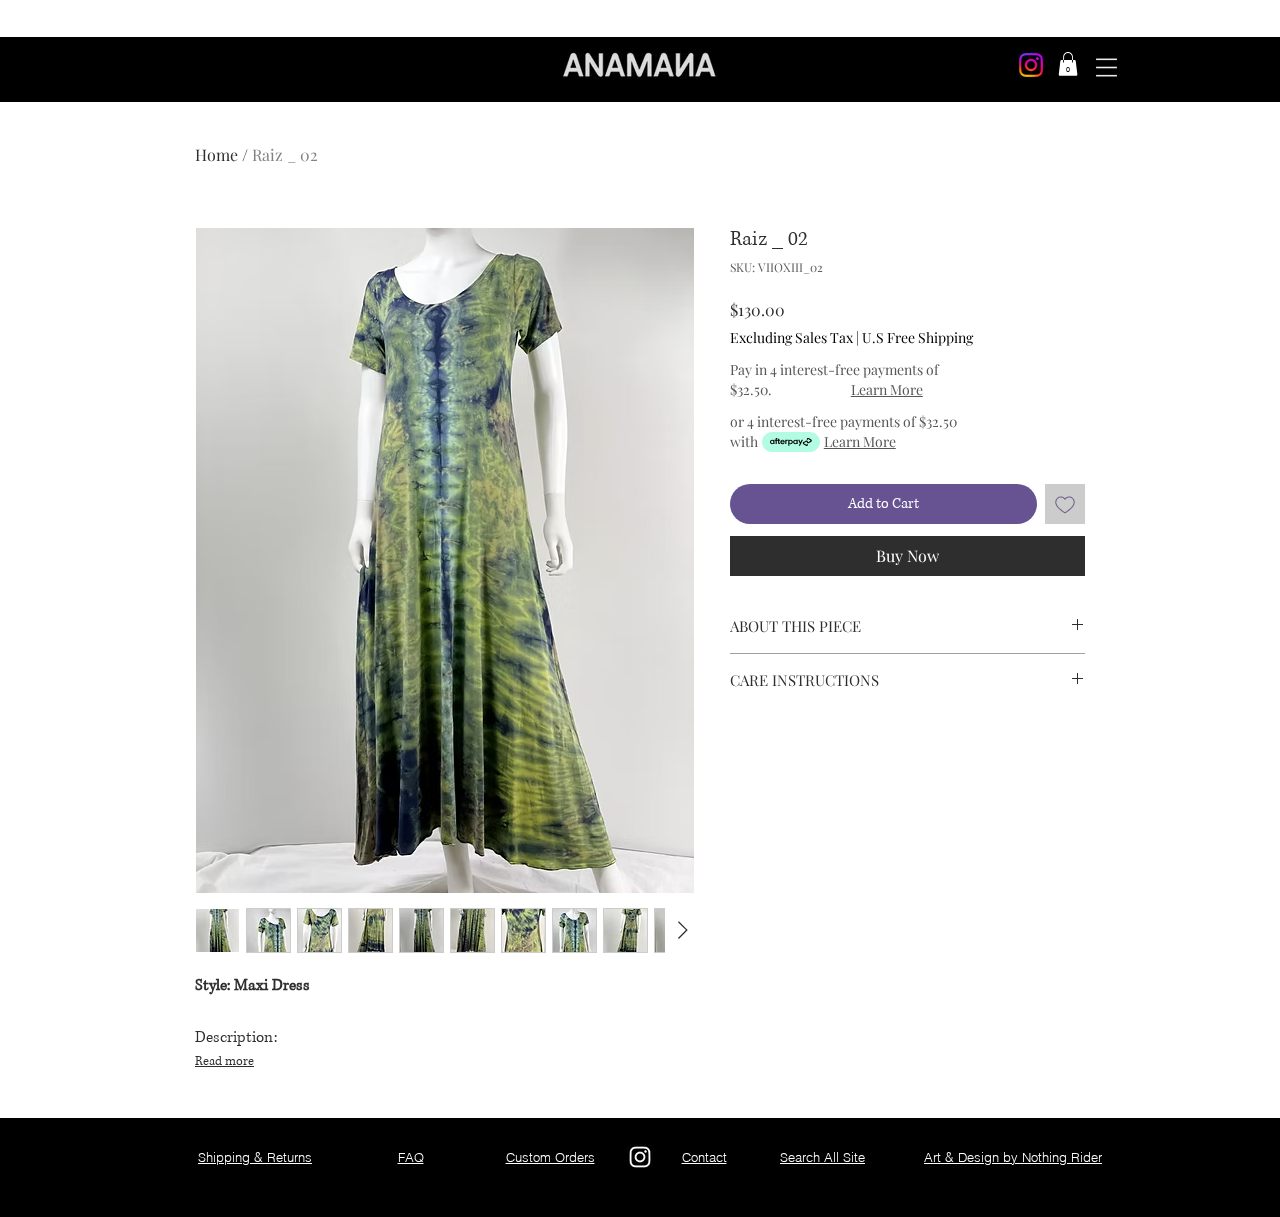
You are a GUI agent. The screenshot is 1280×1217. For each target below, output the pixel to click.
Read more (224, 1061)
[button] (1068, 64)
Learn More (887, 389)
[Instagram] (1031, 65)
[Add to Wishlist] (1065, 504)
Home (216, 154)
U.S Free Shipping (917, 337)
